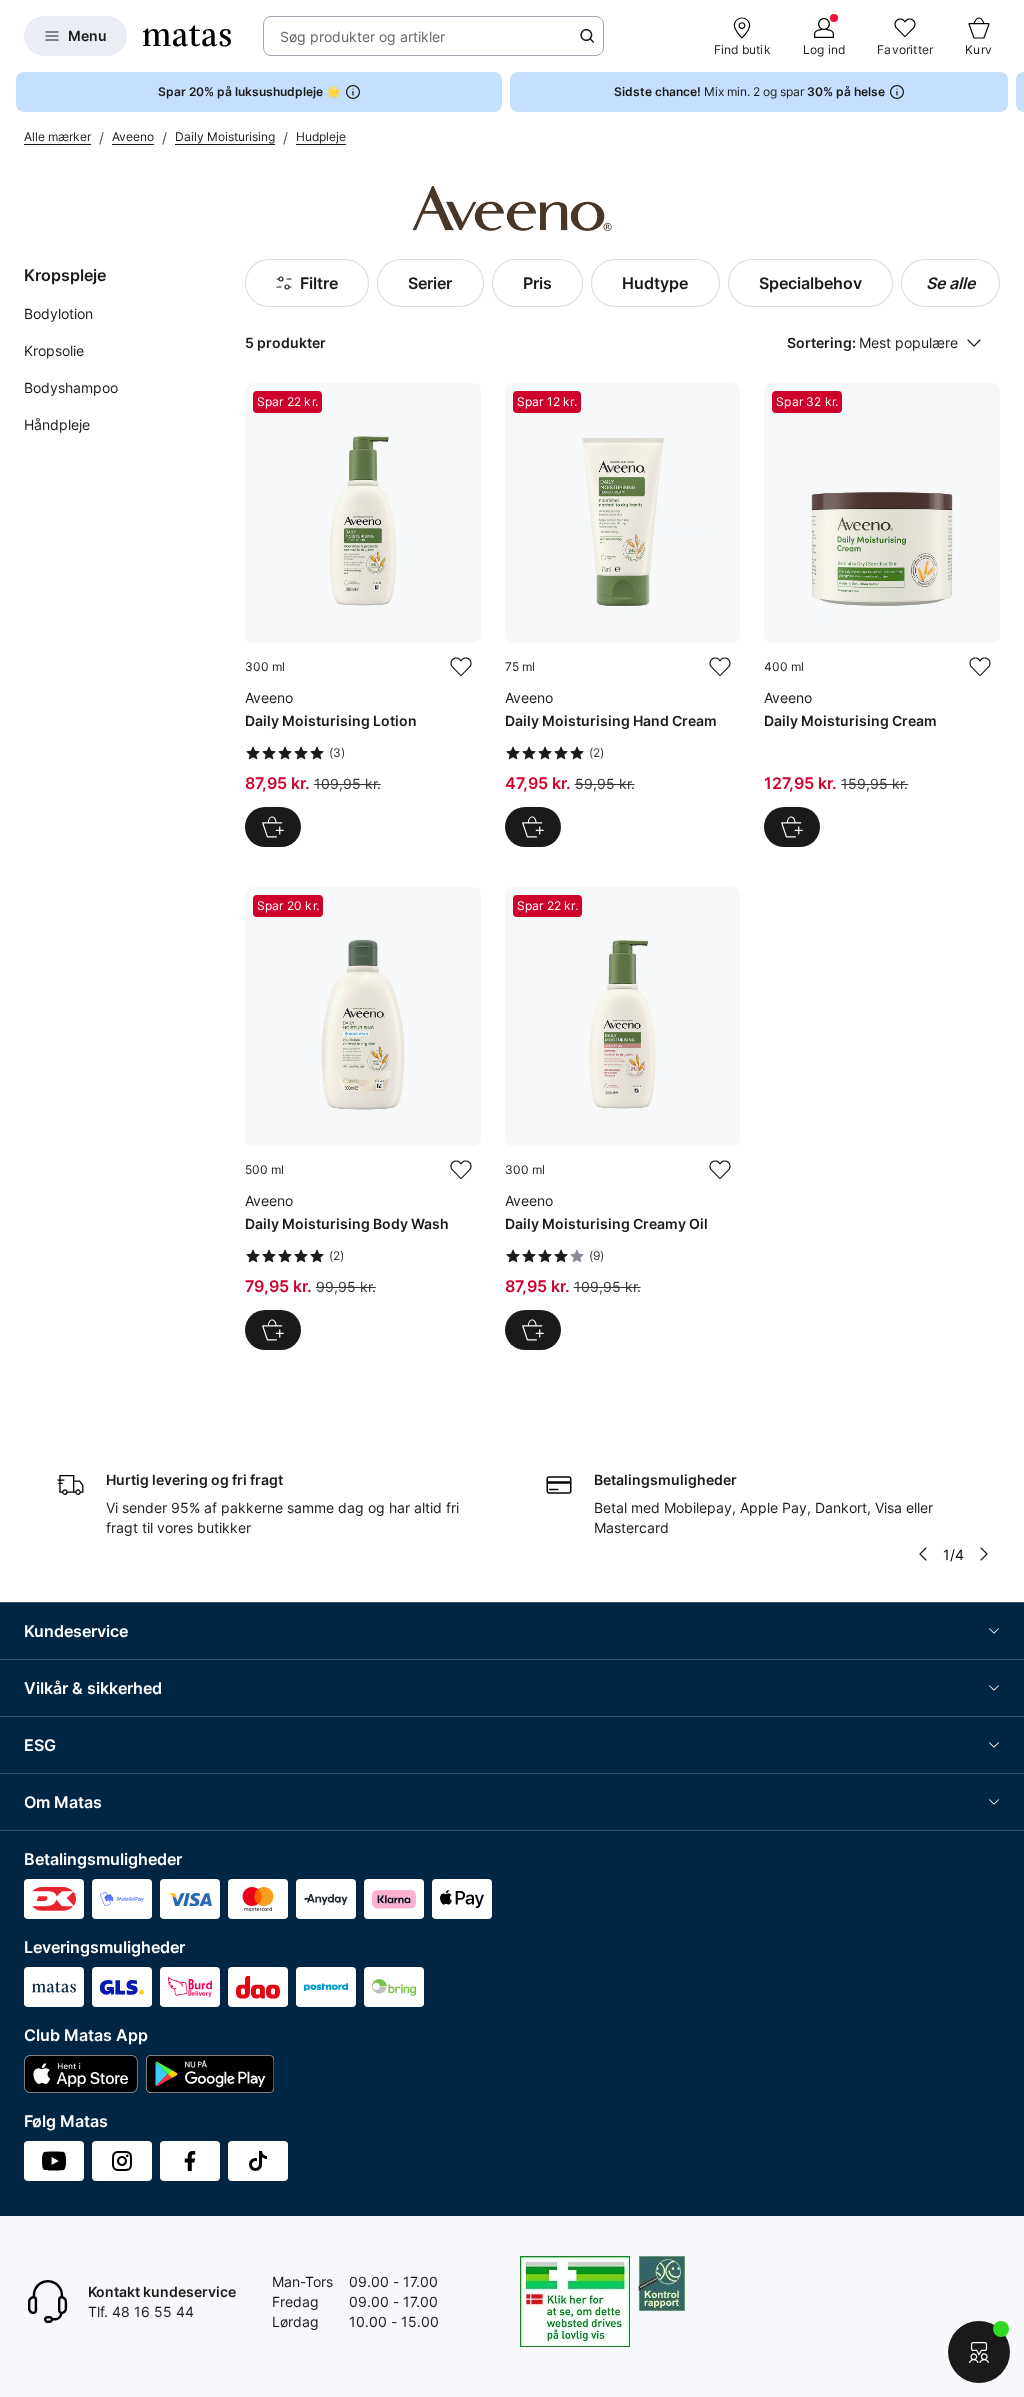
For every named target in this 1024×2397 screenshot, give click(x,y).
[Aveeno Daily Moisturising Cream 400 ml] (882, 615)
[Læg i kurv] (273, 827)
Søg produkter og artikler (362, 36)
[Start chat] (979, 2352)
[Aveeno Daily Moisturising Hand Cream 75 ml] (623, 615)
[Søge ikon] (587, 36)
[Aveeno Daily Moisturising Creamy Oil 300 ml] (623, 1119)
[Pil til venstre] (923, 1554)
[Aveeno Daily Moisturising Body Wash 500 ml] (363, 1119)
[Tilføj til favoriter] (461, 667)
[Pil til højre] (1008, 92)
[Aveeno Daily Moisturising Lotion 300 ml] (363, 615)
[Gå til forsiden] (187, 36)
